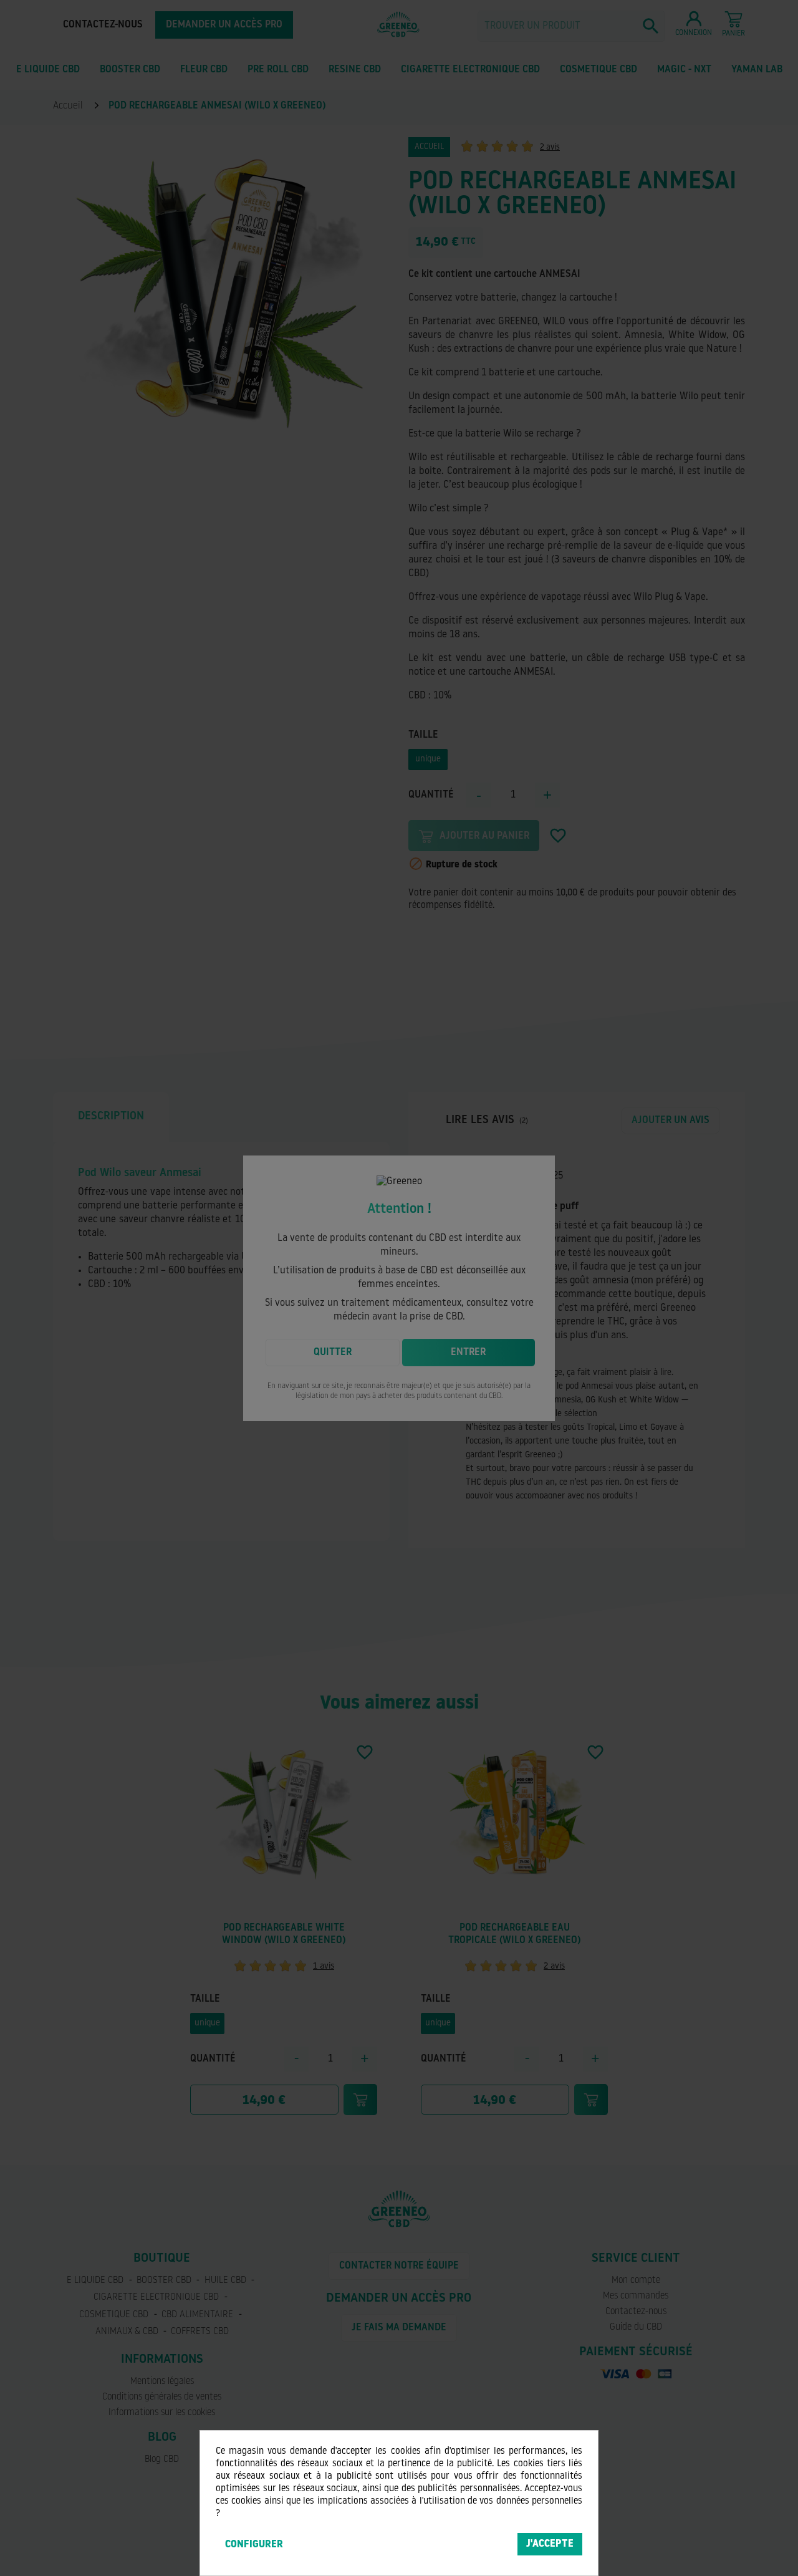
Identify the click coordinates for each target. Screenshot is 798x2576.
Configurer (254, 2545)
